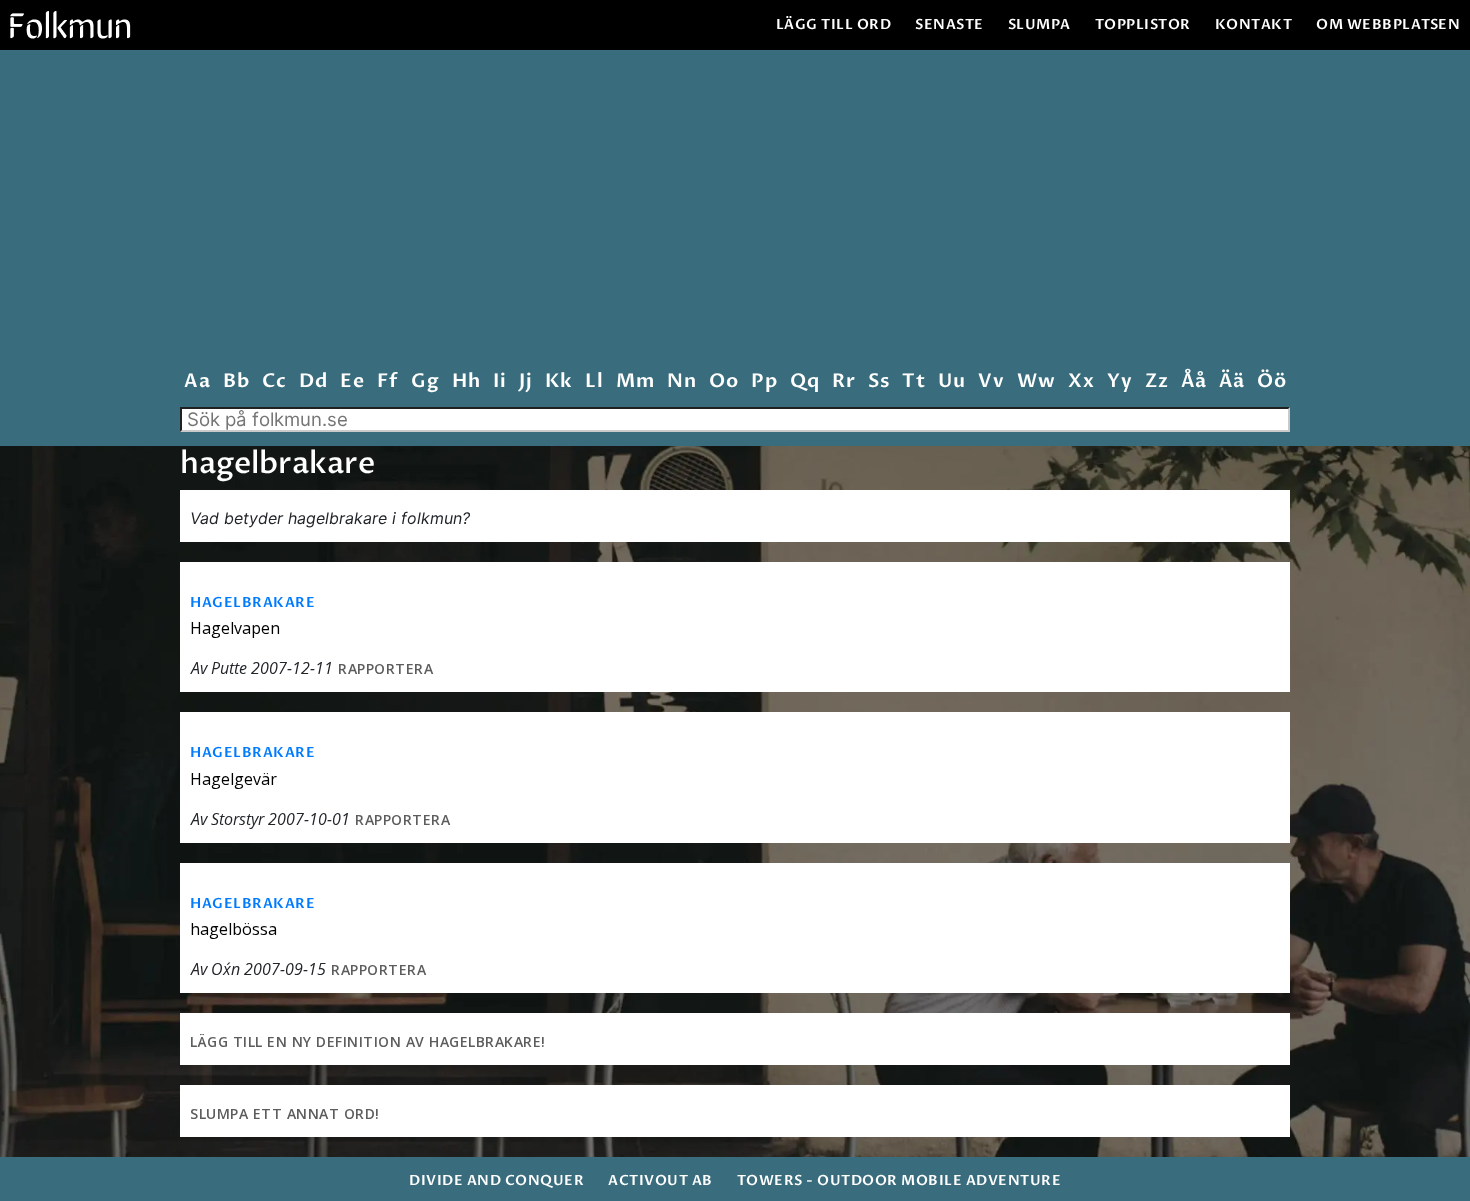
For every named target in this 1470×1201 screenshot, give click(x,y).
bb (236, 381)
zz (1156, 381)
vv (991, 381)
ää (1231, 381)
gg (425, 381)
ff (387, 381)
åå (1193, 381)
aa (197, 381)
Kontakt (1254, 24)
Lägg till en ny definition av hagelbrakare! (368, 1041)
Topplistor (1143, 24)
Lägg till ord (834, 24)
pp (764, 381)
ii (499, 381)
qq (804, 381)
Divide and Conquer (496, 1180)
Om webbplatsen (1388, 24)
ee (352, 381)
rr (843, 381)
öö (1271, 381)
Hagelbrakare (252, 752)
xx (1081, 381)
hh (466, 381)
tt (913, 381)
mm (635, 381)
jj (525, 381)
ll (594, 381)
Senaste (949, 24)
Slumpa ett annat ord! (285, 1113)
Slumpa (1039, 24)
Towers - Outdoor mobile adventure (899, 1180)
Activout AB (660, 1180)
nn (681, 381)
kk (558, 381)
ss (878, 381)
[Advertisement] (735, 214)
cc (274, 381)
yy (1119, 381)
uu (951, 381)
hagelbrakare (252, 602)
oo (723, 381)
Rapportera (385, 668)
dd (313, 381)
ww (1036, 381)
